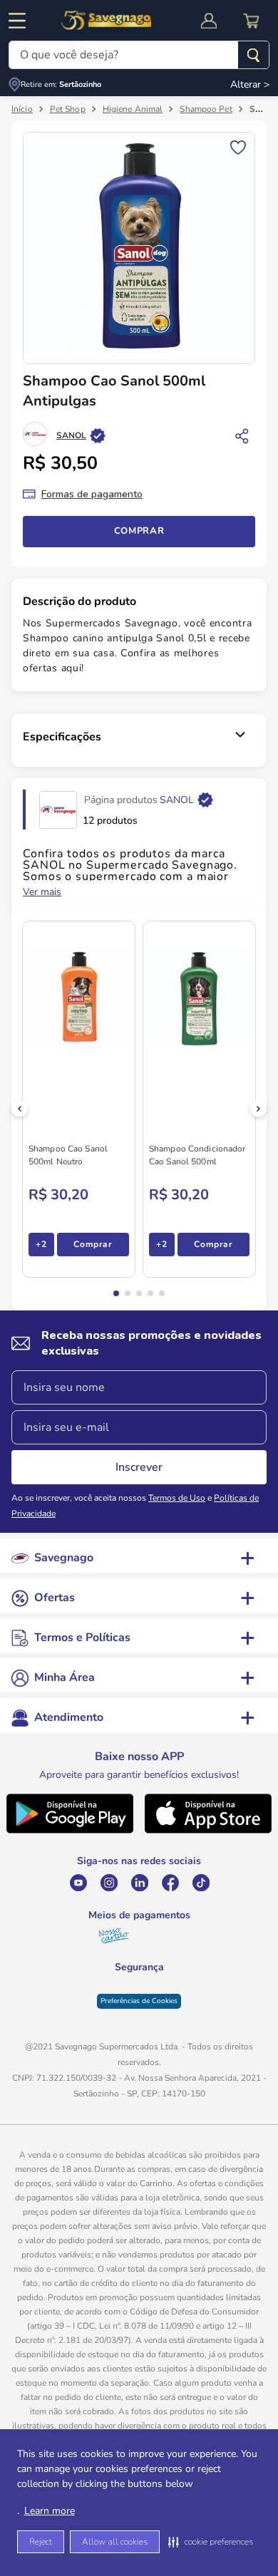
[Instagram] (109, 1883)
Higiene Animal (133, 109)
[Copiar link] (242, 435)
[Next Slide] (258, 1108)
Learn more (50, 2511)
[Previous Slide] (20, 1108)
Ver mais (42, 892)
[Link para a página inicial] (22, 109)
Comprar (139, 531)
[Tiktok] (201, 1883)
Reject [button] (41, 2542)
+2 (41, 1244)
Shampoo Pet (206, 109)
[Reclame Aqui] (175, 1996)
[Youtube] (78, 1883)
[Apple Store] (208, 1831)
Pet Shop (68, 109)
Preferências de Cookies (139, 2028)
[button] (211, 2542)
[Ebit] (103, 1996)
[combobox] (139, 55)
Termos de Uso (177, 1498)
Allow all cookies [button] (115, 2542)
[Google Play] (69, 1831)
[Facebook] (170, 1883)
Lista (238, 146)
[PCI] (139, 1987)
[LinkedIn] (139, 1883)
